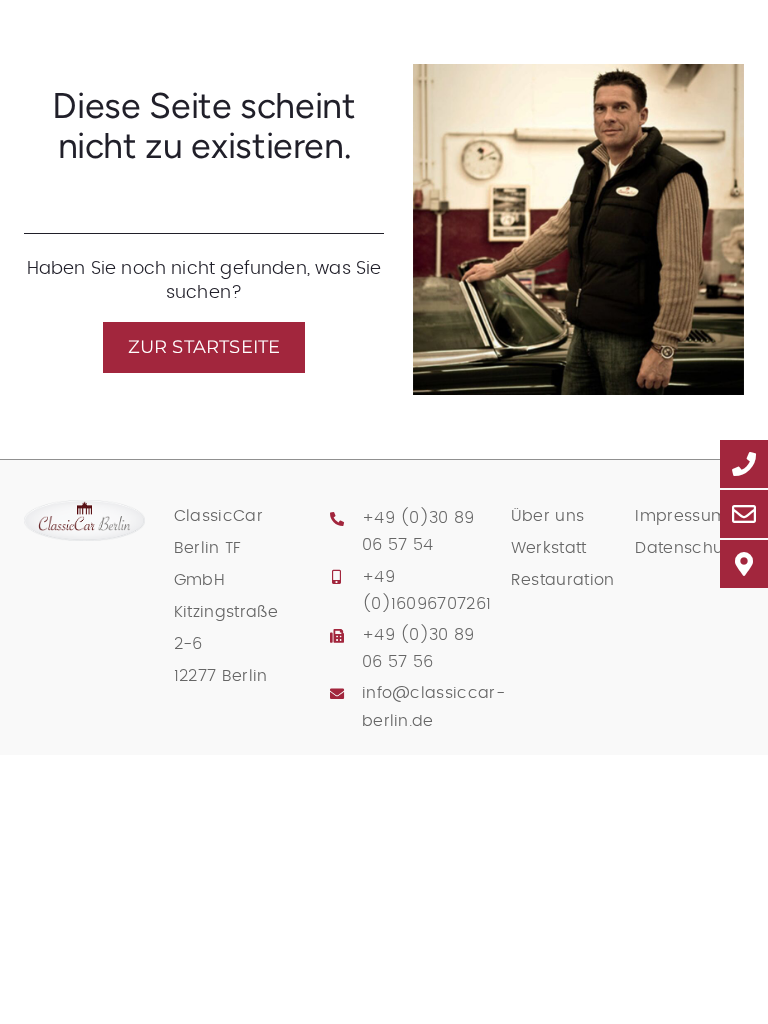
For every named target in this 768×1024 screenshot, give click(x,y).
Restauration (563, 580)
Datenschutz (685, 548)
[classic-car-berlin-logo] (84, 509)
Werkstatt (549, 548)
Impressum (681, 516)
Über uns (548, 516)
